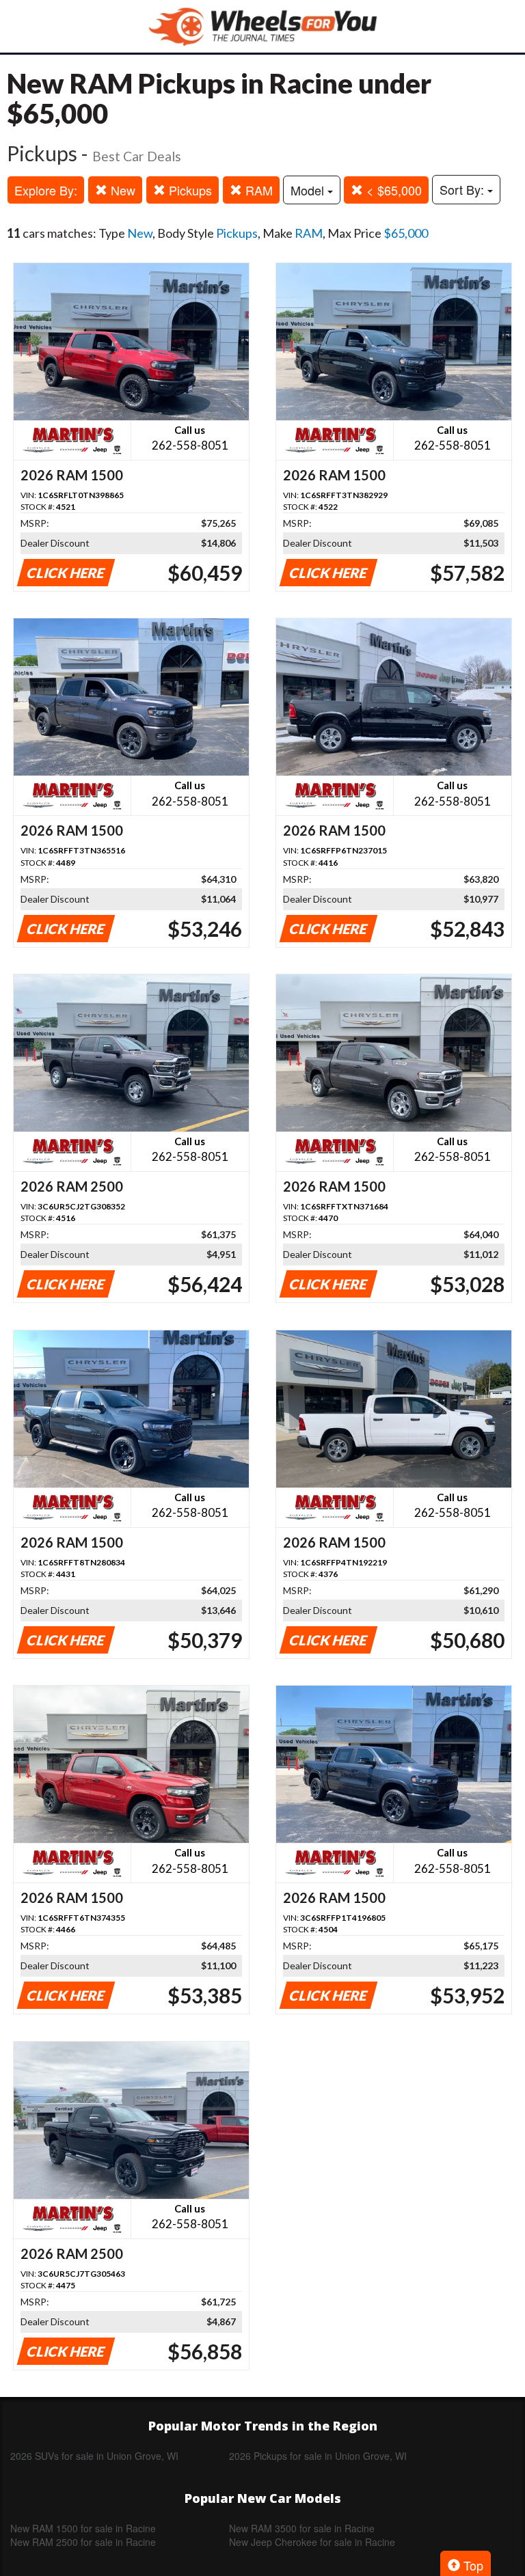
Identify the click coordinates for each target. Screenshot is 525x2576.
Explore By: (46, 190)
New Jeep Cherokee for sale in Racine (312, 2542)
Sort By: (463, 189)
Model (309, 190)
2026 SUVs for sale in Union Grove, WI (94, 2456)
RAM (257, 190)
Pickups (189, 190)
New (121, 190)
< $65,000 (392, 190)
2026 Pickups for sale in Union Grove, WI (318, 2456)
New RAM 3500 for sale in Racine (302, 2528)
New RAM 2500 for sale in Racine (83, 2542)
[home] (262, 26)
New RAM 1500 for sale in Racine (83, 2528)
